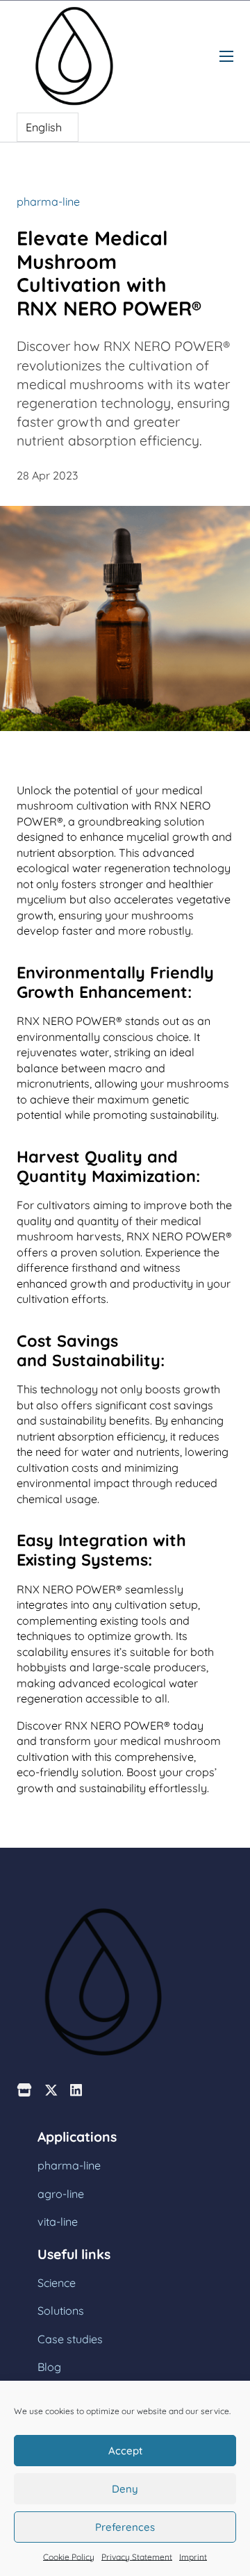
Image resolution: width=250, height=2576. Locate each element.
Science (57, 2283)
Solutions (61, 2311)
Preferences (125, 2527)
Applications (77, 2137)
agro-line (61, 2194)
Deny (125, 2489)
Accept (125, 2451)
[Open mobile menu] (226, 56)
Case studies (70, 2339)
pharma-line (48, 202)
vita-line (58, 2222)
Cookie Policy (69, 2557)
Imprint (193, 2557)
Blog (49, 2367)
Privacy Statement (137, 2557)
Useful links (74, 2255)
